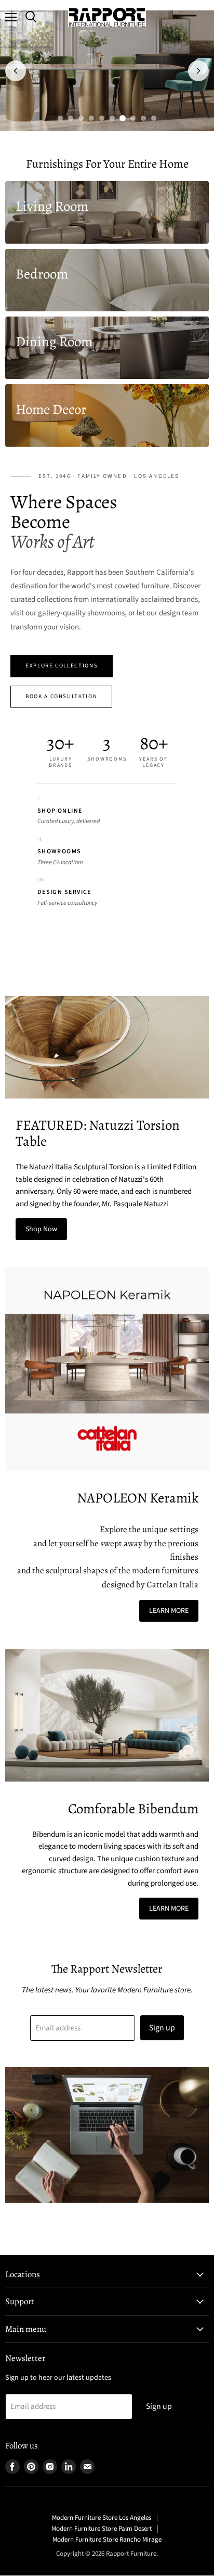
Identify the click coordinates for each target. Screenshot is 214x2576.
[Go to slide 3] (81, 118)
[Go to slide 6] (112, 118)
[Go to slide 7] (123, 118)
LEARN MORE (169, 1611)
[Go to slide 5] (102, 118)
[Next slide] (198, 71)
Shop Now (41, 1229)
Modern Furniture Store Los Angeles (102, 2518)
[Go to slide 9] (143, 118)
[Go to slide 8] (133, 118)
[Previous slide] (16, 71)
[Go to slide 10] (154, 118)
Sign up (162, 2028)
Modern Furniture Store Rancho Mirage (107, 2540)
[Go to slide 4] (91, 118)
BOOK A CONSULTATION (61, 696)
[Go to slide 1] (60, 118)
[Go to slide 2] (71, 118)
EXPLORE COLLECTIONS (62, 666)
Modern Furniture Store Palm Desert (102, 2529)
